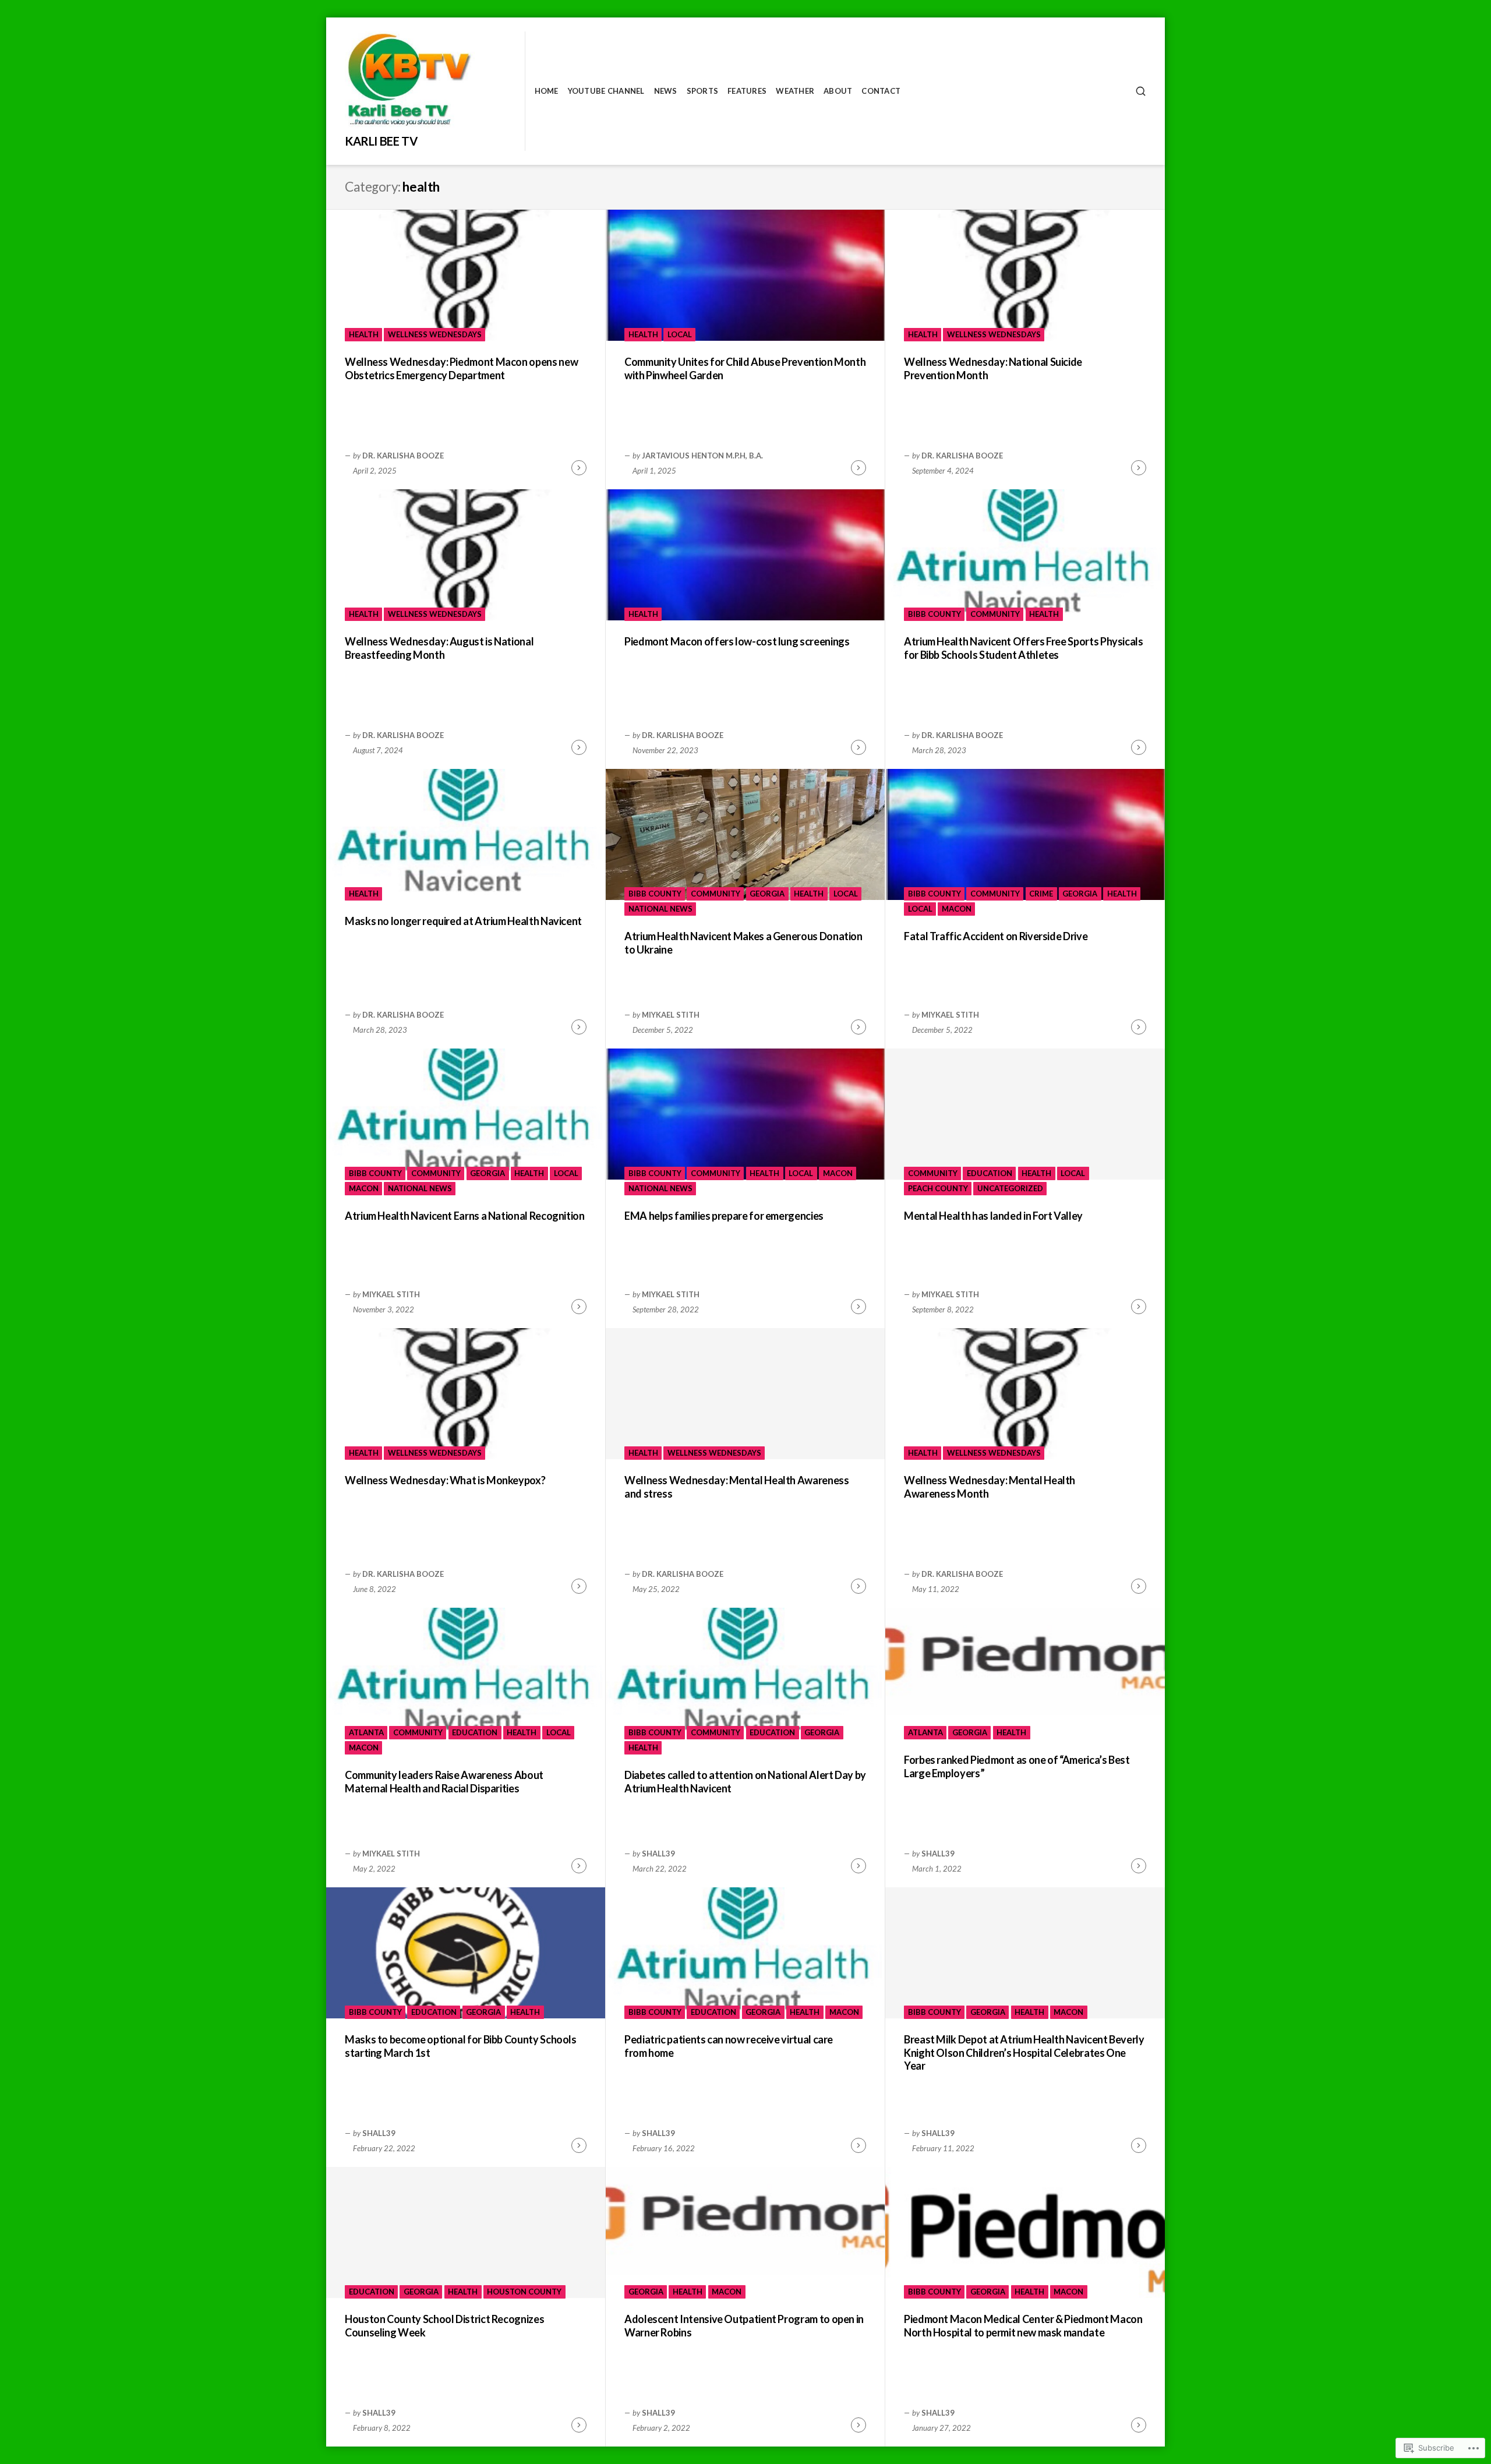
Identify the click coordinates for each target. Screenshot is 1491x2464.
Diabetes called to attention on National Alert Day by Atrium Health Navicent (745, 1782)
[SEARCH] (1141, 91)
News (666, 91)
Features (747, 91)
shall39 (658, 1854)
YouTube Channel (606, 91)
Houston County (524, 2292)
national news (660, 909)
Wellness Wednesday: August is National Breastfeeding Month (439, 648)
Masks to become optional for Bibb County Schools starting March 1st (461, 2046)
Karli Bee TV (381, 141)
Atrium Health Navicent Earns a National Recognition (465, 1216)
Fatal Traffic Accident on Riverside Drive (996, 936)
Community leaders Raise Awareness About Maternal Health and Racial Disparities (444, 1782)
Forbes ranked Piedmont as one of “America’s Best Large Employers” (1017, 1766)
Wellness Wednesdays (435, 334)
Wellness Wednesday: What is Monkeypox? (445, 1480)
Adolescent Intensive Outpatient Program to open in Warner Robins (744, 2326)
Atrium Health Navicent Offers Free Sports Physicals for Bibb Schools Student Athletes (1024, 648)
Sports (703, 91)
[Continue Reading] (579, 468)
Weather (795, 91)
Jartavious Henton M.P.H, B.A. (702, 456)
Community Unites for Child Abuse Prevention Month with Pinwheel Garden (745, 368)
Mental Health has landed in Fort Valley (993, 1216)
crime (1041, 894)
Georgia (767, 894)
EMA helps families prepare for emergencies (724, 1216)
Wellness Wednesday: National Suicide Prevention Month (993, 368)
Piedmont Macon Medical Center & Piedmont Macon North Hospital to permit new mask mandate (1023, 2326)
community (995, 614)
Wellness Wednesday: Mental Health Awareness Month (990, 1487)
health (364, 334)
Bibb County (934, 614)
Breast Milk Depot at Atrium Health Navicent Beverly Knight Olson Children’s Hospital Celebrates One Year (1024, 2052)
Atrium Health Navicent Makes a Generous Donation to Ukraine (743, 943)
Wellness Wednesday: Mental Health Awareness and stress (737, 1487)
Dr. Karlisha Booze (403, 456)
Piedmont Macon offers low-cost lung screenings (737, 641)
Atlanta (366, 1732)
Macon (957, 909)
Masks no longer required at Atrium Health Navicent (463, 921)
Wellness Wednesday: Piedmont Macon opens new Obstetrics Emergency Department (461, 368)
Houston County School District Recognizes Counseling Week (444, 2326)
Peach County (938, 1188)
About (838, 91)
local (680, 334)
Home (547, 91)
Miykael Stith (671, 1015)
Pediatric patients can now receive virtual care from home (729, 2046)
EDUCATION (990, 1173)
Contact (881, 91)
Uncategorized (1010, 1188)
